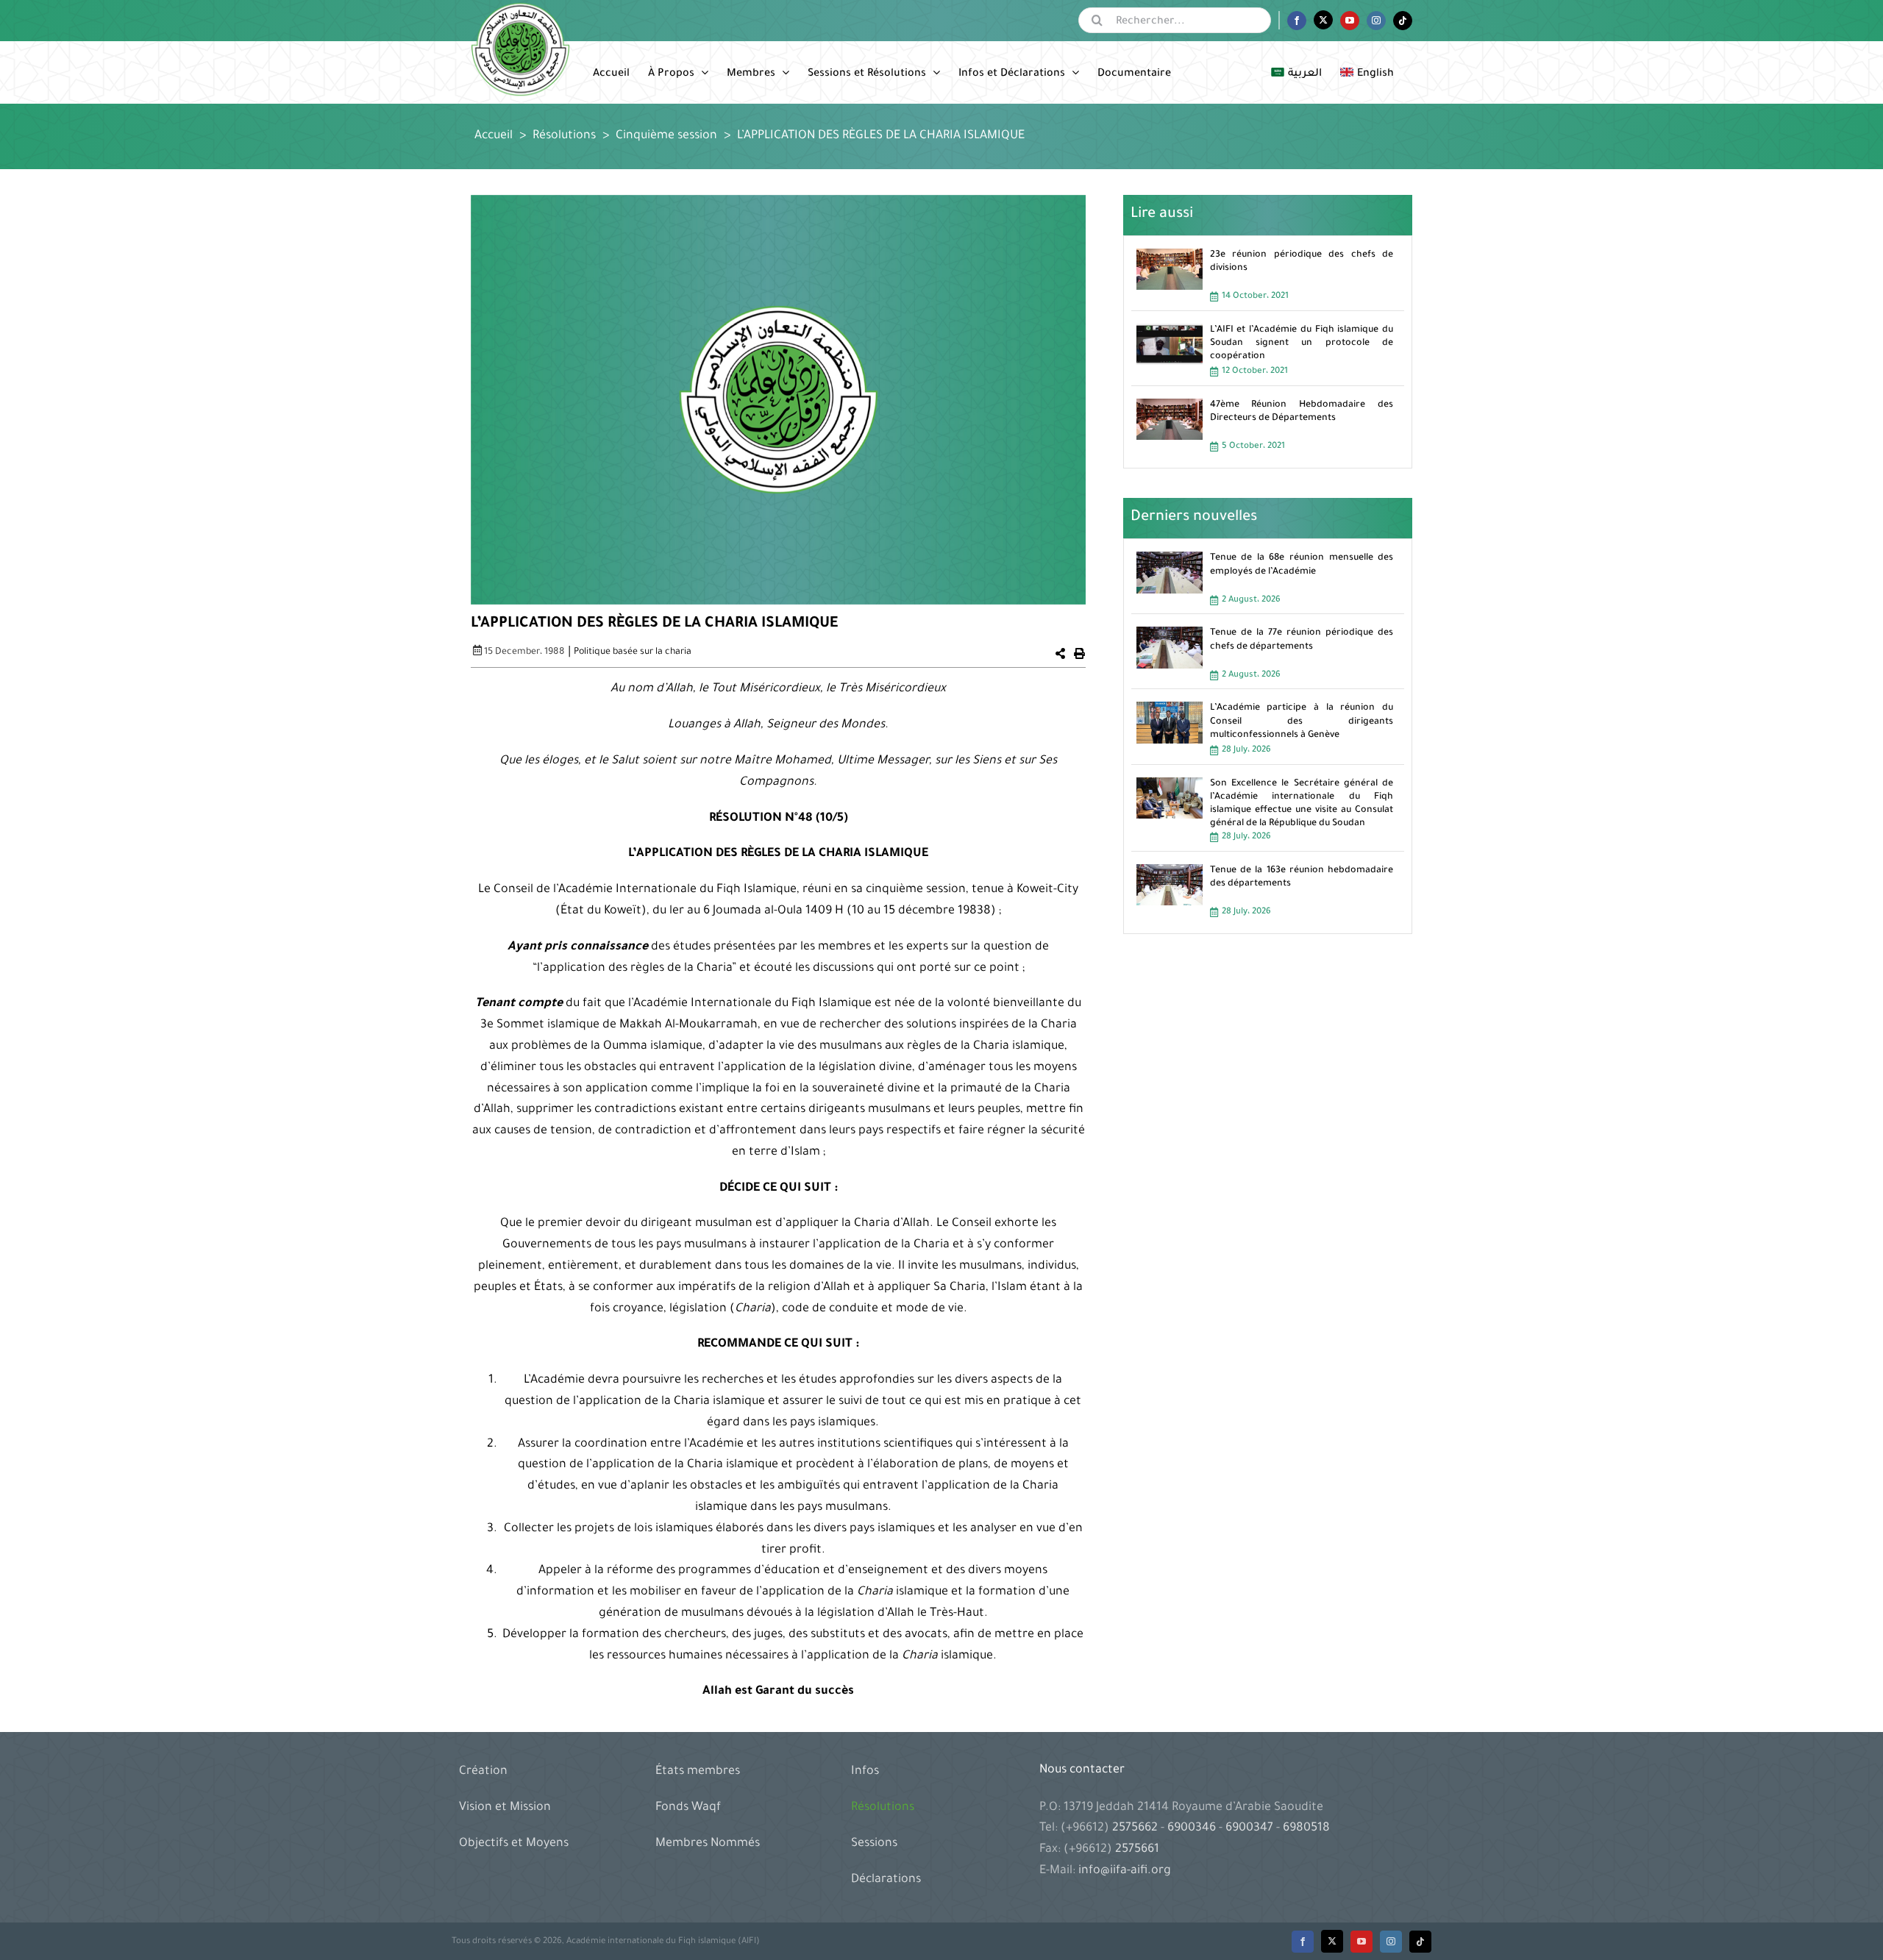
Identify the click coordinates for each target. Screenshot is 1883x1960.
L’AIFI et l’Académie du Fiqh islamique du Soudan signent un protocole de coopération (1302, 343)
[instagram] (1391, 1942)
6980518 (1305, 1828)
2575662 (1136, 1828)
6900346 (1192, 1828)
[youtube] (1361, 1942)
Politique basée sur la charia (633, 652)
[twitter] (1332, 1941)
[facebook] (1303, 1942)
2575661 (1137, 1850)
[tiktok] (1420, 1942)
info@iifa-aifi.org (1125, 1871)
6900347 (1249, 1828)
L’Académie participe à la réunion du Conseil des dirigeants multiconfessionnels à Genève (1302, 721)
